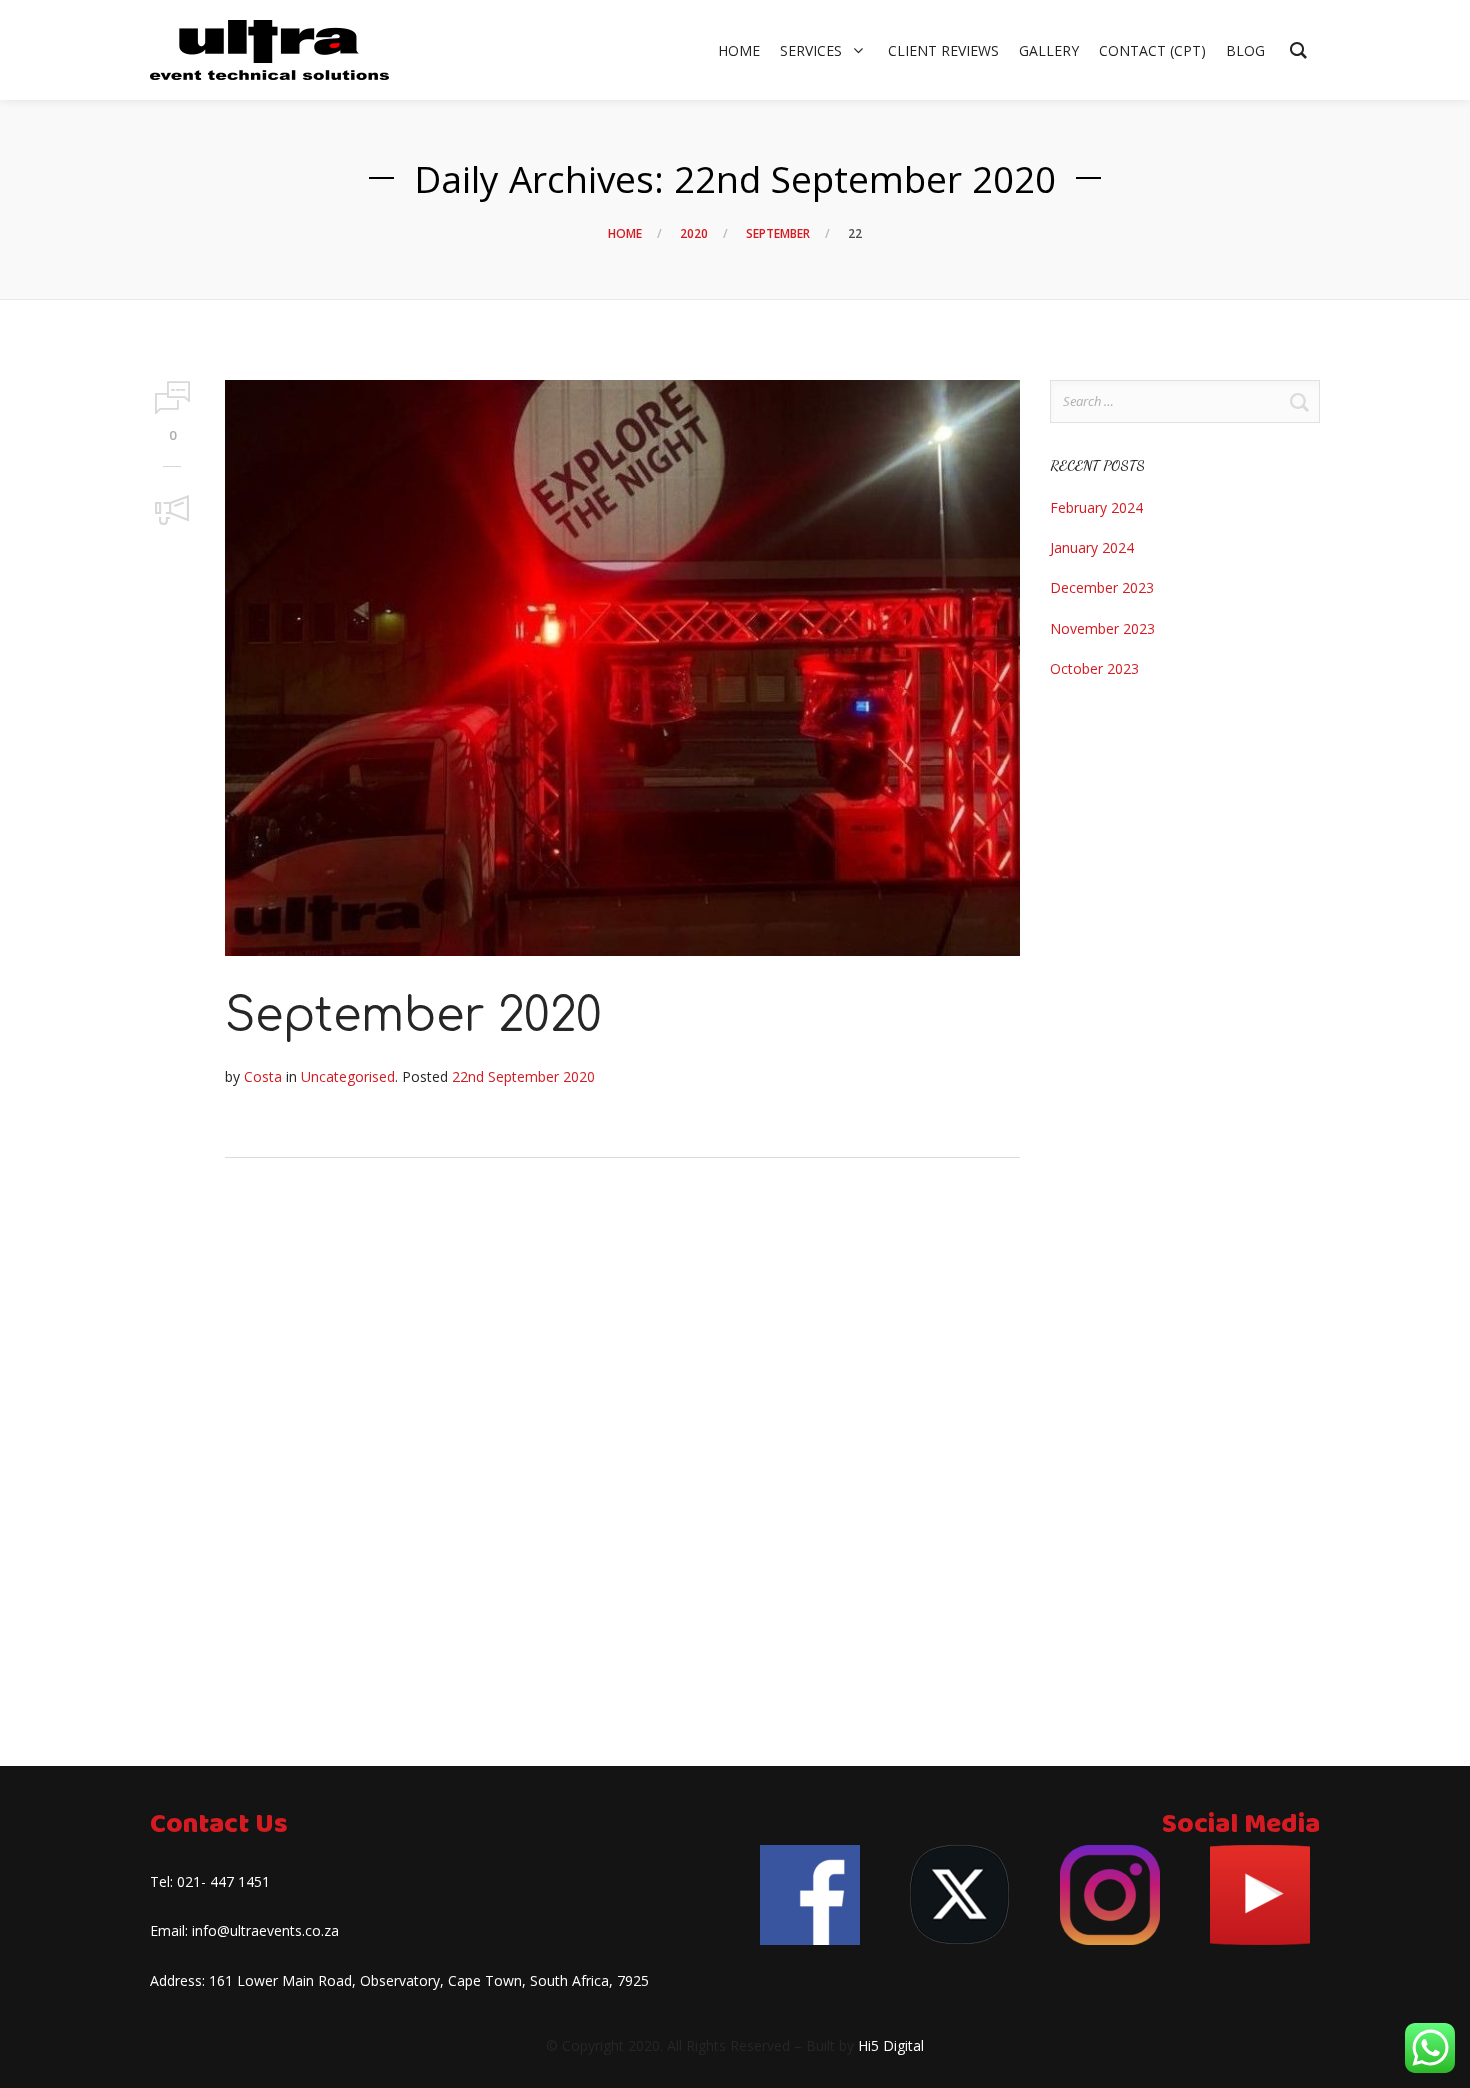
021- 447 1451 (223, 1881)
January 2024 (1092, 547)
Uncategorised (348, 1076)
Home (625, 233)
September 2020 (413, 1016)
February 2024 (1096, 507)
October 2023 (1094, 668)
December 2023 (1102, 587)
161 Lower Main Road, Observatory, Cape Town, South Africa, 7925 (429, 1980)
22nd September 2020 (523, 1076)
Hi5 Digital (891, 2045)
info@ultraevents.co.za (265, 1930)
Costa (263, 1076)
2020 (694, 233)
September (778, 233)
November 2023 (1102, 628)
